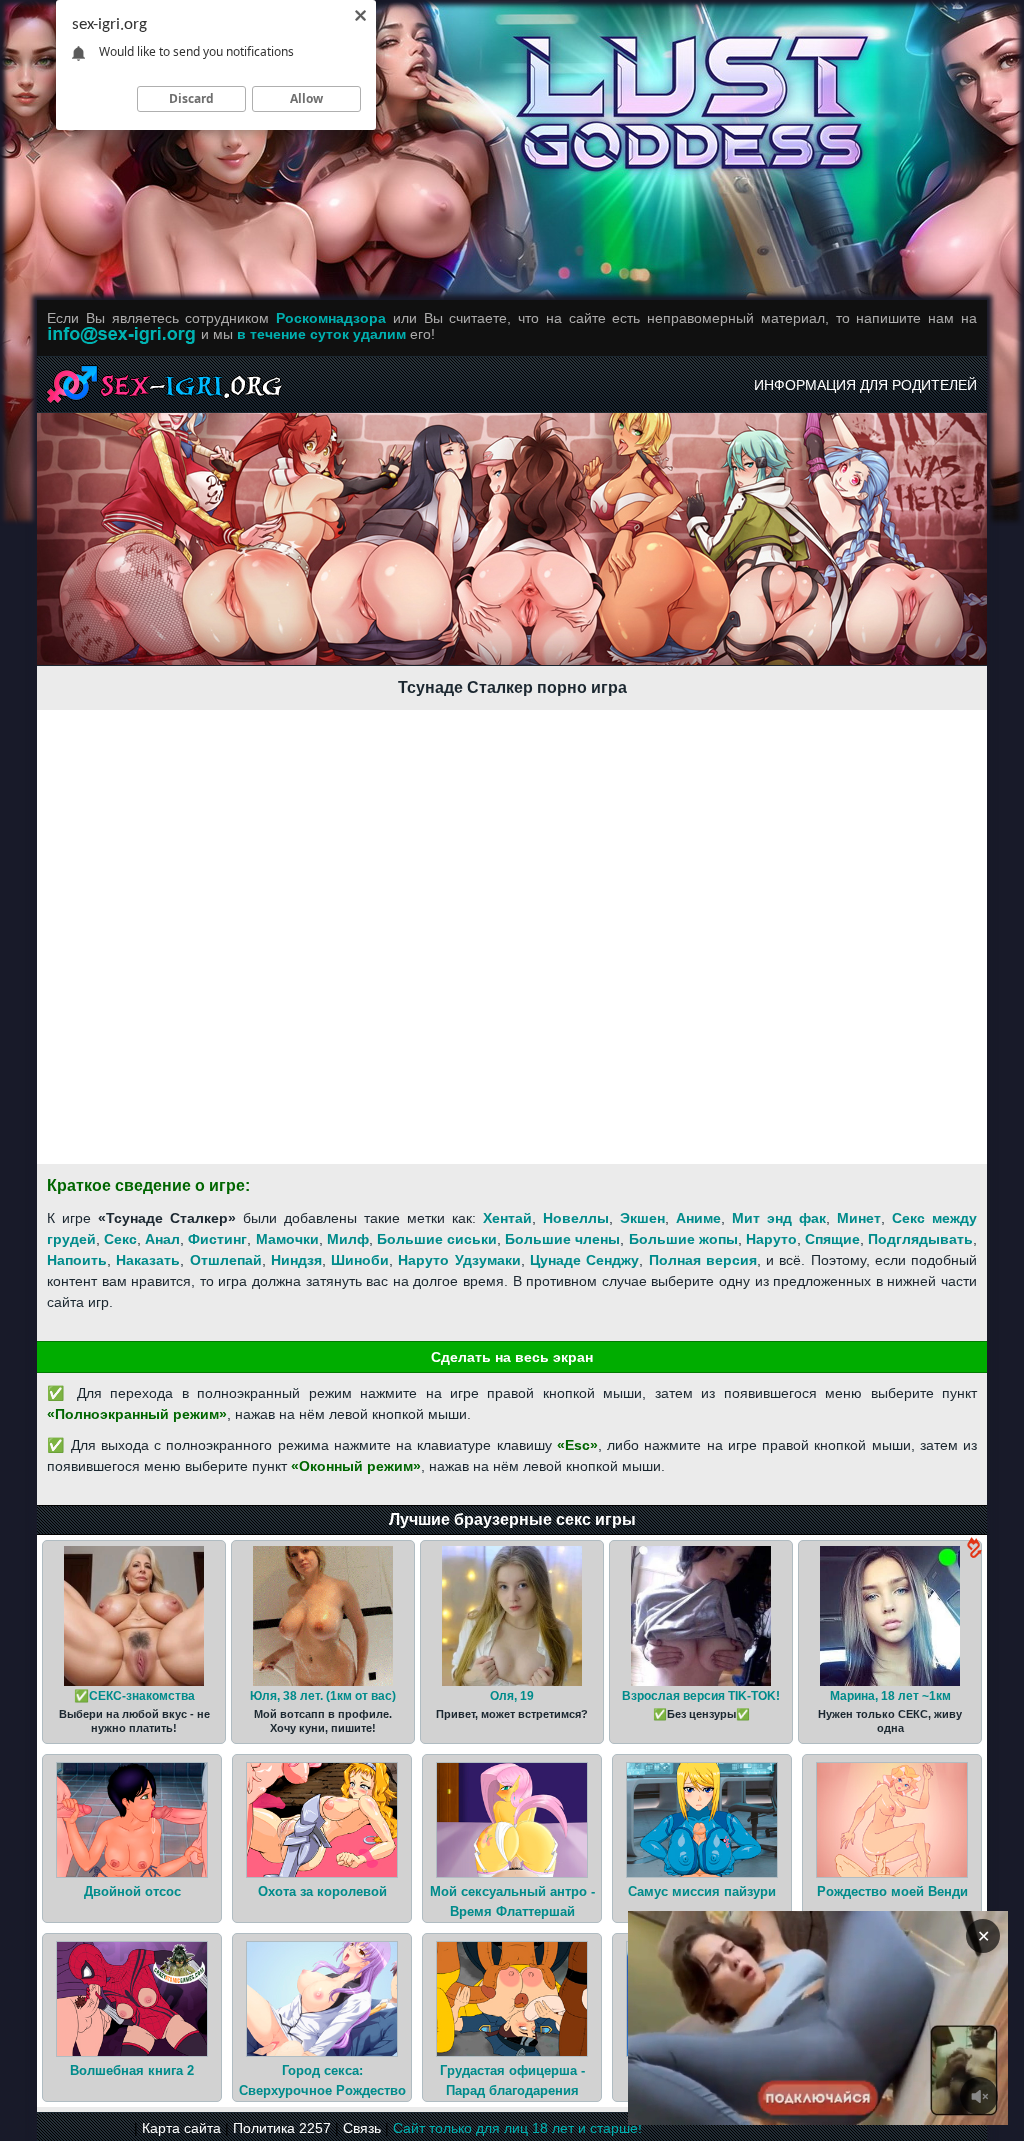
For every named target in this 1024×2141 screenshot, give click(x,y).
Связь (362, 2128)
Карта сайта (181, 2128)
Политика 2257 (282, 2128)
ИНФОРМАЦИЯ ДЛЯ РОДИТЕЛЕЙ (865, 385)
